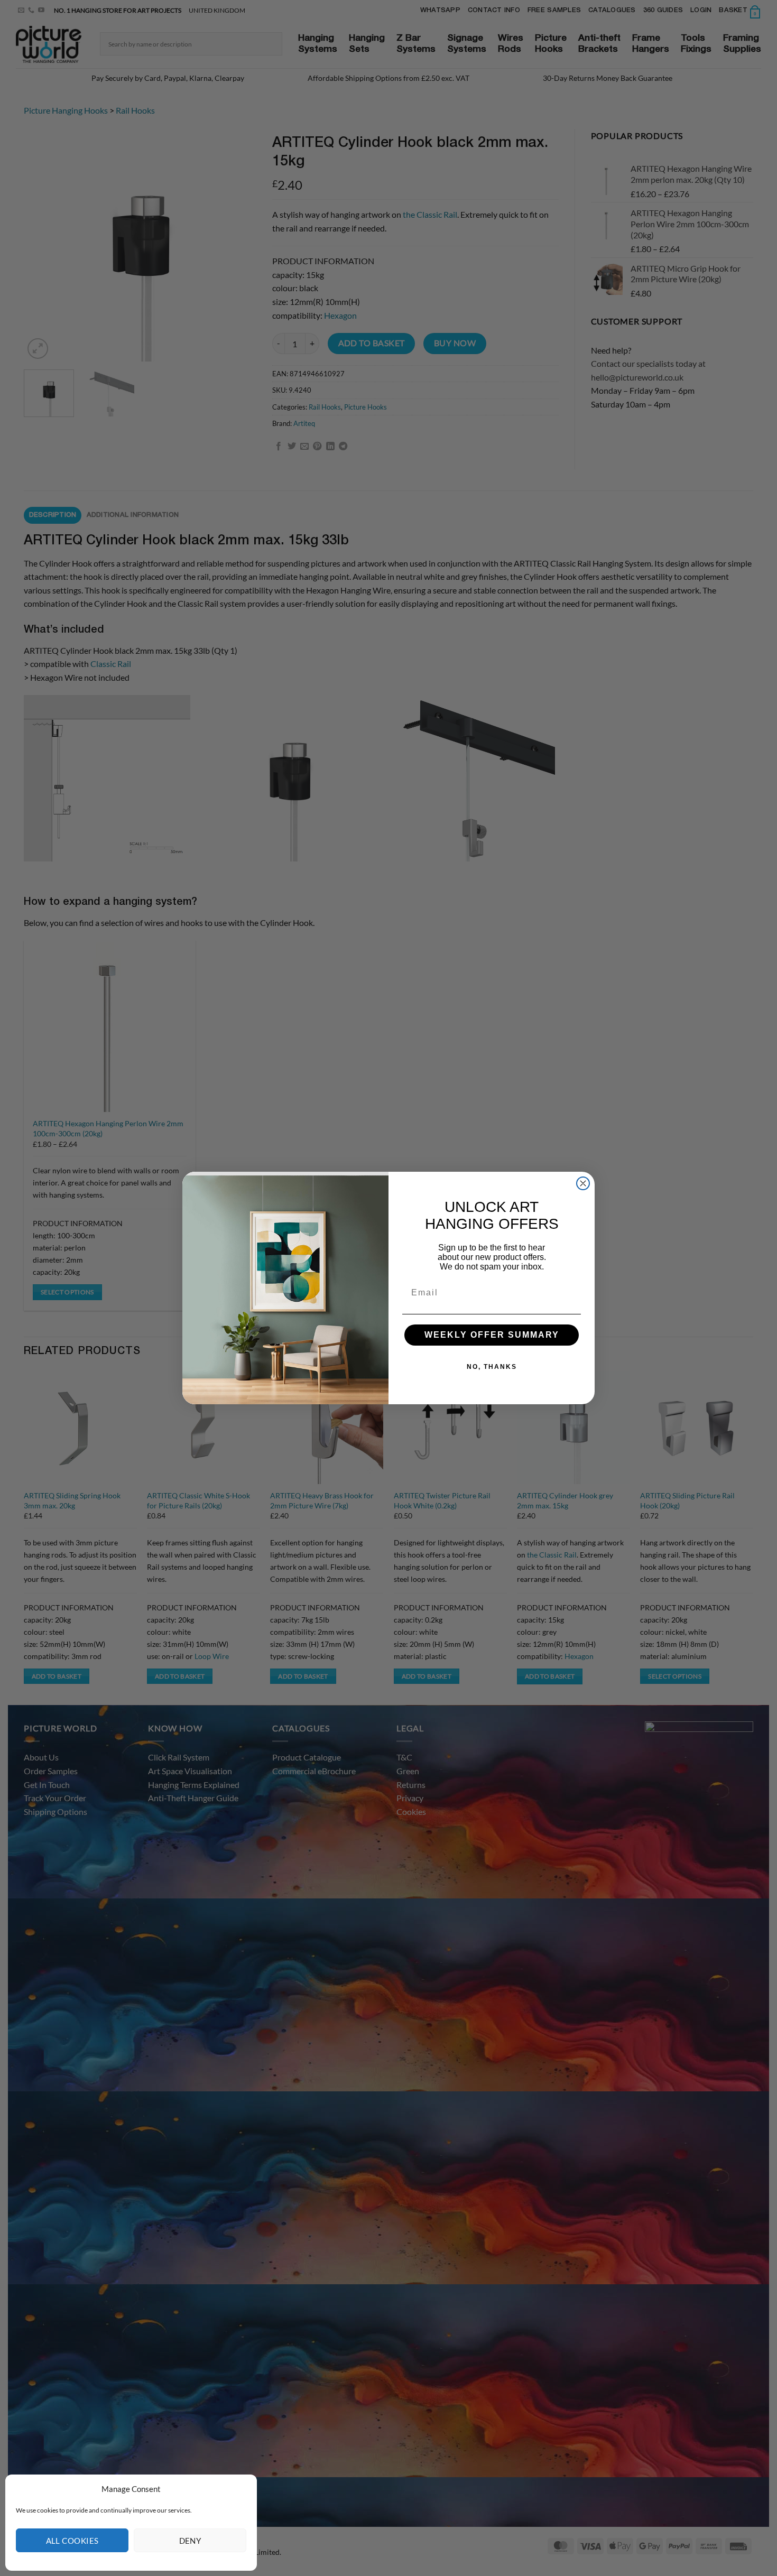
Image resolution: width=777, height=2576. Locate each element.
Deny (190, 2541)
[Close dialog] (583, 1183)
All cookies (72, 2541)
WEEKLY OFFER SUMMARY (492, 1335)
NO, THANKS (492, 1367)
